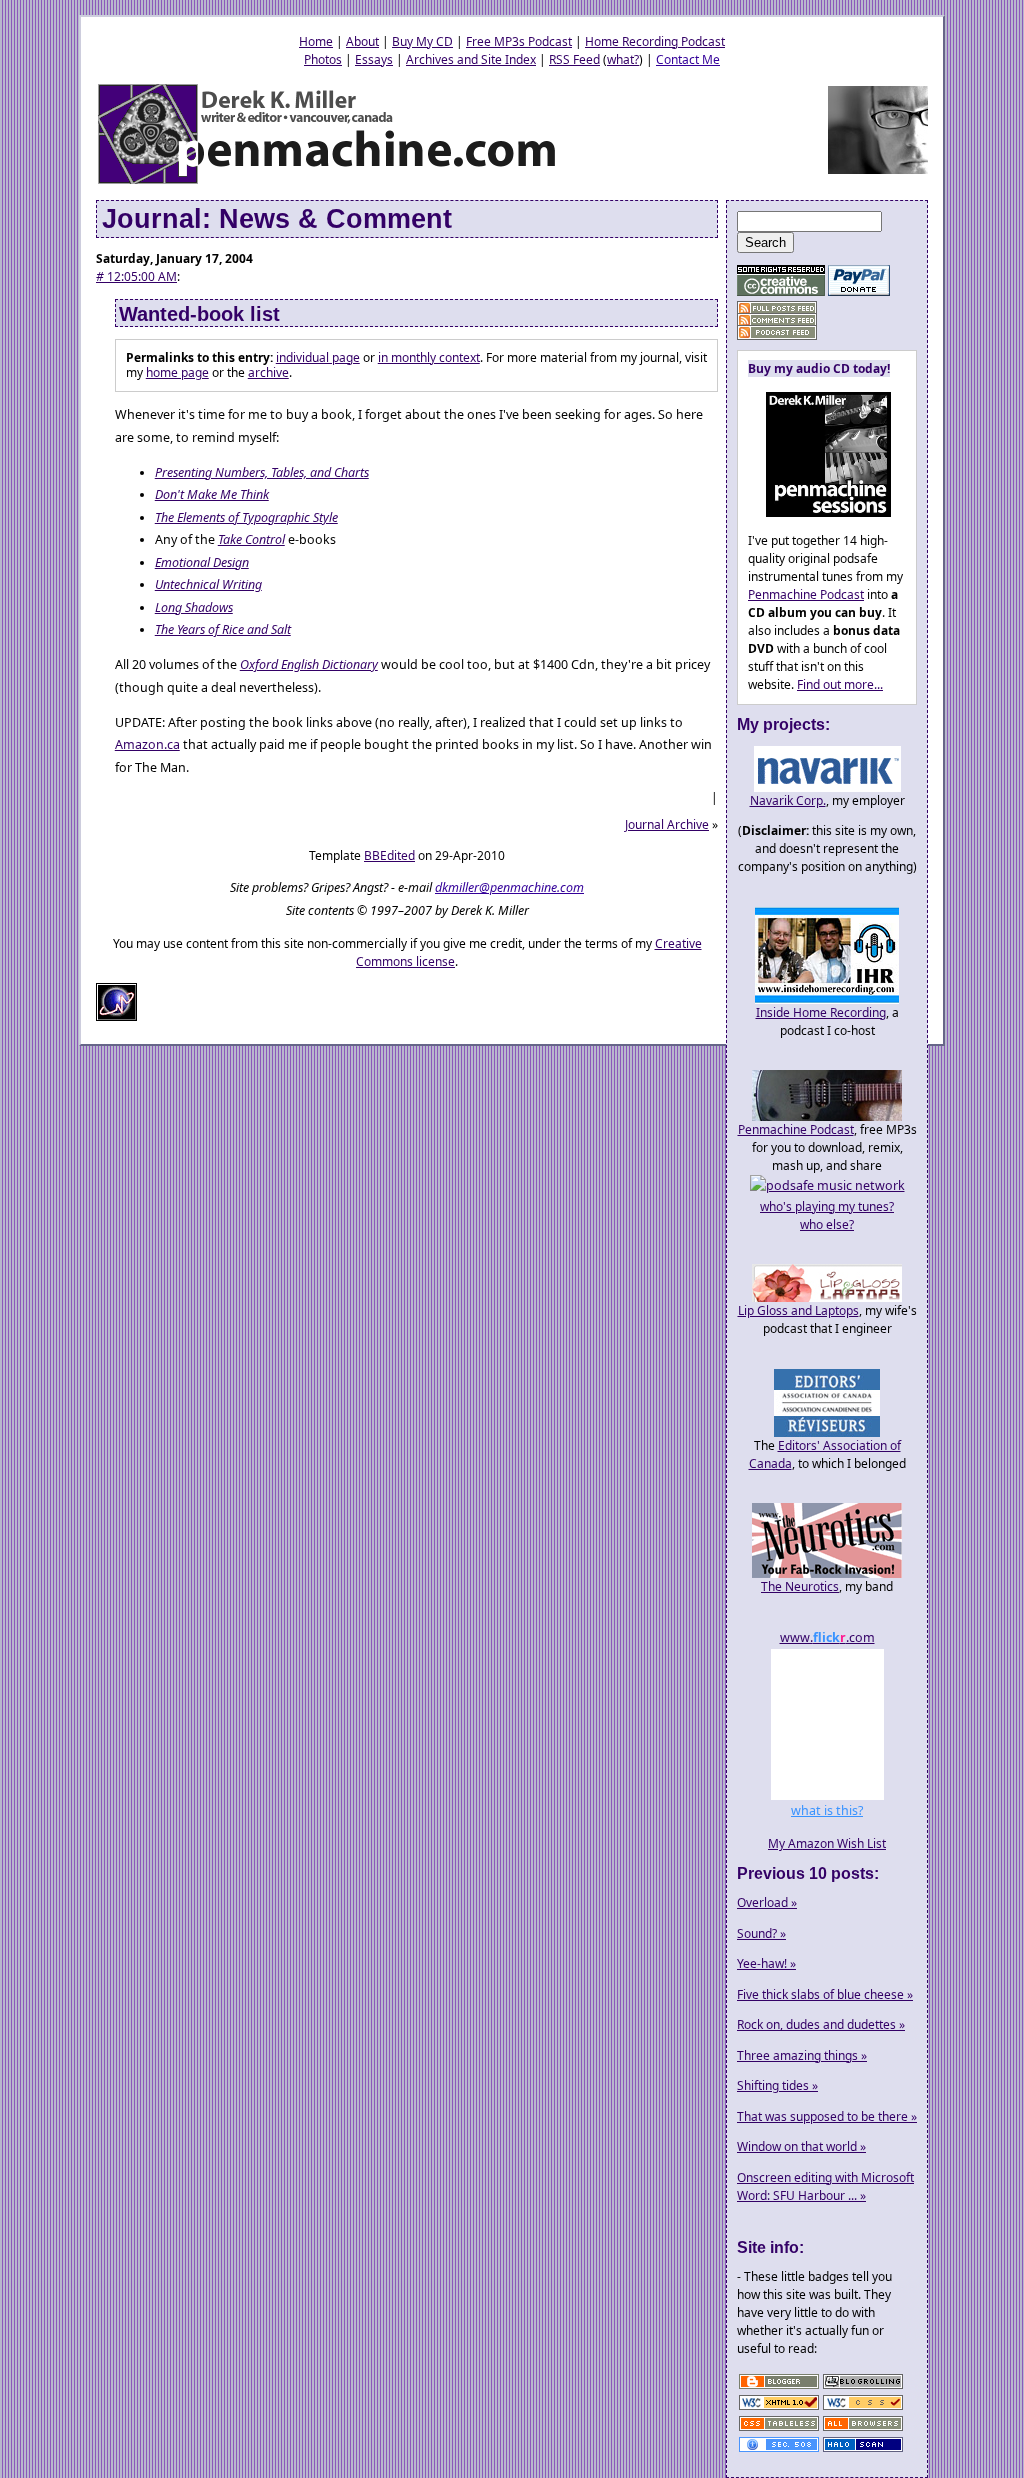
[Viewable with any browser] (863, 2429)
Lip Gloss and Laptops (798, 1310)
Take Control (251, 539)
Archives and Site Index (471, 59)
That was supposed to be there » (827, 2116)
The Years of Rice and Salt (223, 629)
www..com (827, 1637)
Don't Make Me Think (212, 494)
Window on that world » (801, 2146)
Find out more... (840, 684)
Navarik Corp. (788, 800)
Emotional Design (202, 562)
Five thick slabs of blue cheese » (825, 1994)
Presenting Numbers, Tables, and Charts (262, 472)
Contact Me (688, 59)
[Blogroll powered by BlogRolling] (863, 2387)
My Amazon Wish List (827, 1843)
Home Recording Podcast (655, 41)
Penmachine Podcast (806, 594)
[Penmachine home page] (328, 182)
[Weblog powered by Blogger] (779, 2387)
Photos (323, 59)
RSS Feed (574, 59)
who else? (827, 1224)
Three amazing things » (802, 2055)
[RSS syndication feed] (777, 308)
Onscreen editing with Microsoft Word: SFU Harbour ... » (825, 2186)
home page (177, 372)
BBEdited (389, 855)
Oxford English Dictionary (309, 664)
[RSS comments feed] (777, 320)
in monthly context (429, 357)
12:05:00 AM (136, 276)
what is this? (827, 1810)
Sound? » (761, 1933)
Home (316, 41)
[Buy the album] (819, 512)
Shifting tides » (777, 2085)
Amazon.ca (147, 744)
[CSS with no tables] (779, 2429)
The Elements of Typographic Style (246, 517)
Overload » (767, 1902)
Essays (374, 59)
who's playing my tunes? (827, 1206)
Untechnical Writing (208, 584)
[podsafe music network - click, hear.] (827, 1185)
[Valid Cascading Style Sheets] (863, 2408)
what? (623, 59)
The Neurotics (800, 1586)
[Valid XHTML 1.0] (779, 2408)
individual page (318, 357)
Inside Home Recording (821, 1012)
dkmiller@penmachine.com (509, 887)
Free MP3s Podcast (519, 41)
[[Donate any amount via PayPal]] (859, 291)
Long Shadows (194, 607)
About (362, 41)
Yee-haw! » (766, 1963)
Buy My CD (422, 41)
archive (268, 372)
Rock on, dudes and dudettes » (821, 2024)
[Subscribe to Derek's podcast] (777, 332)
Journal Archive (667, 824)
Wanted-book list (199, 314)
